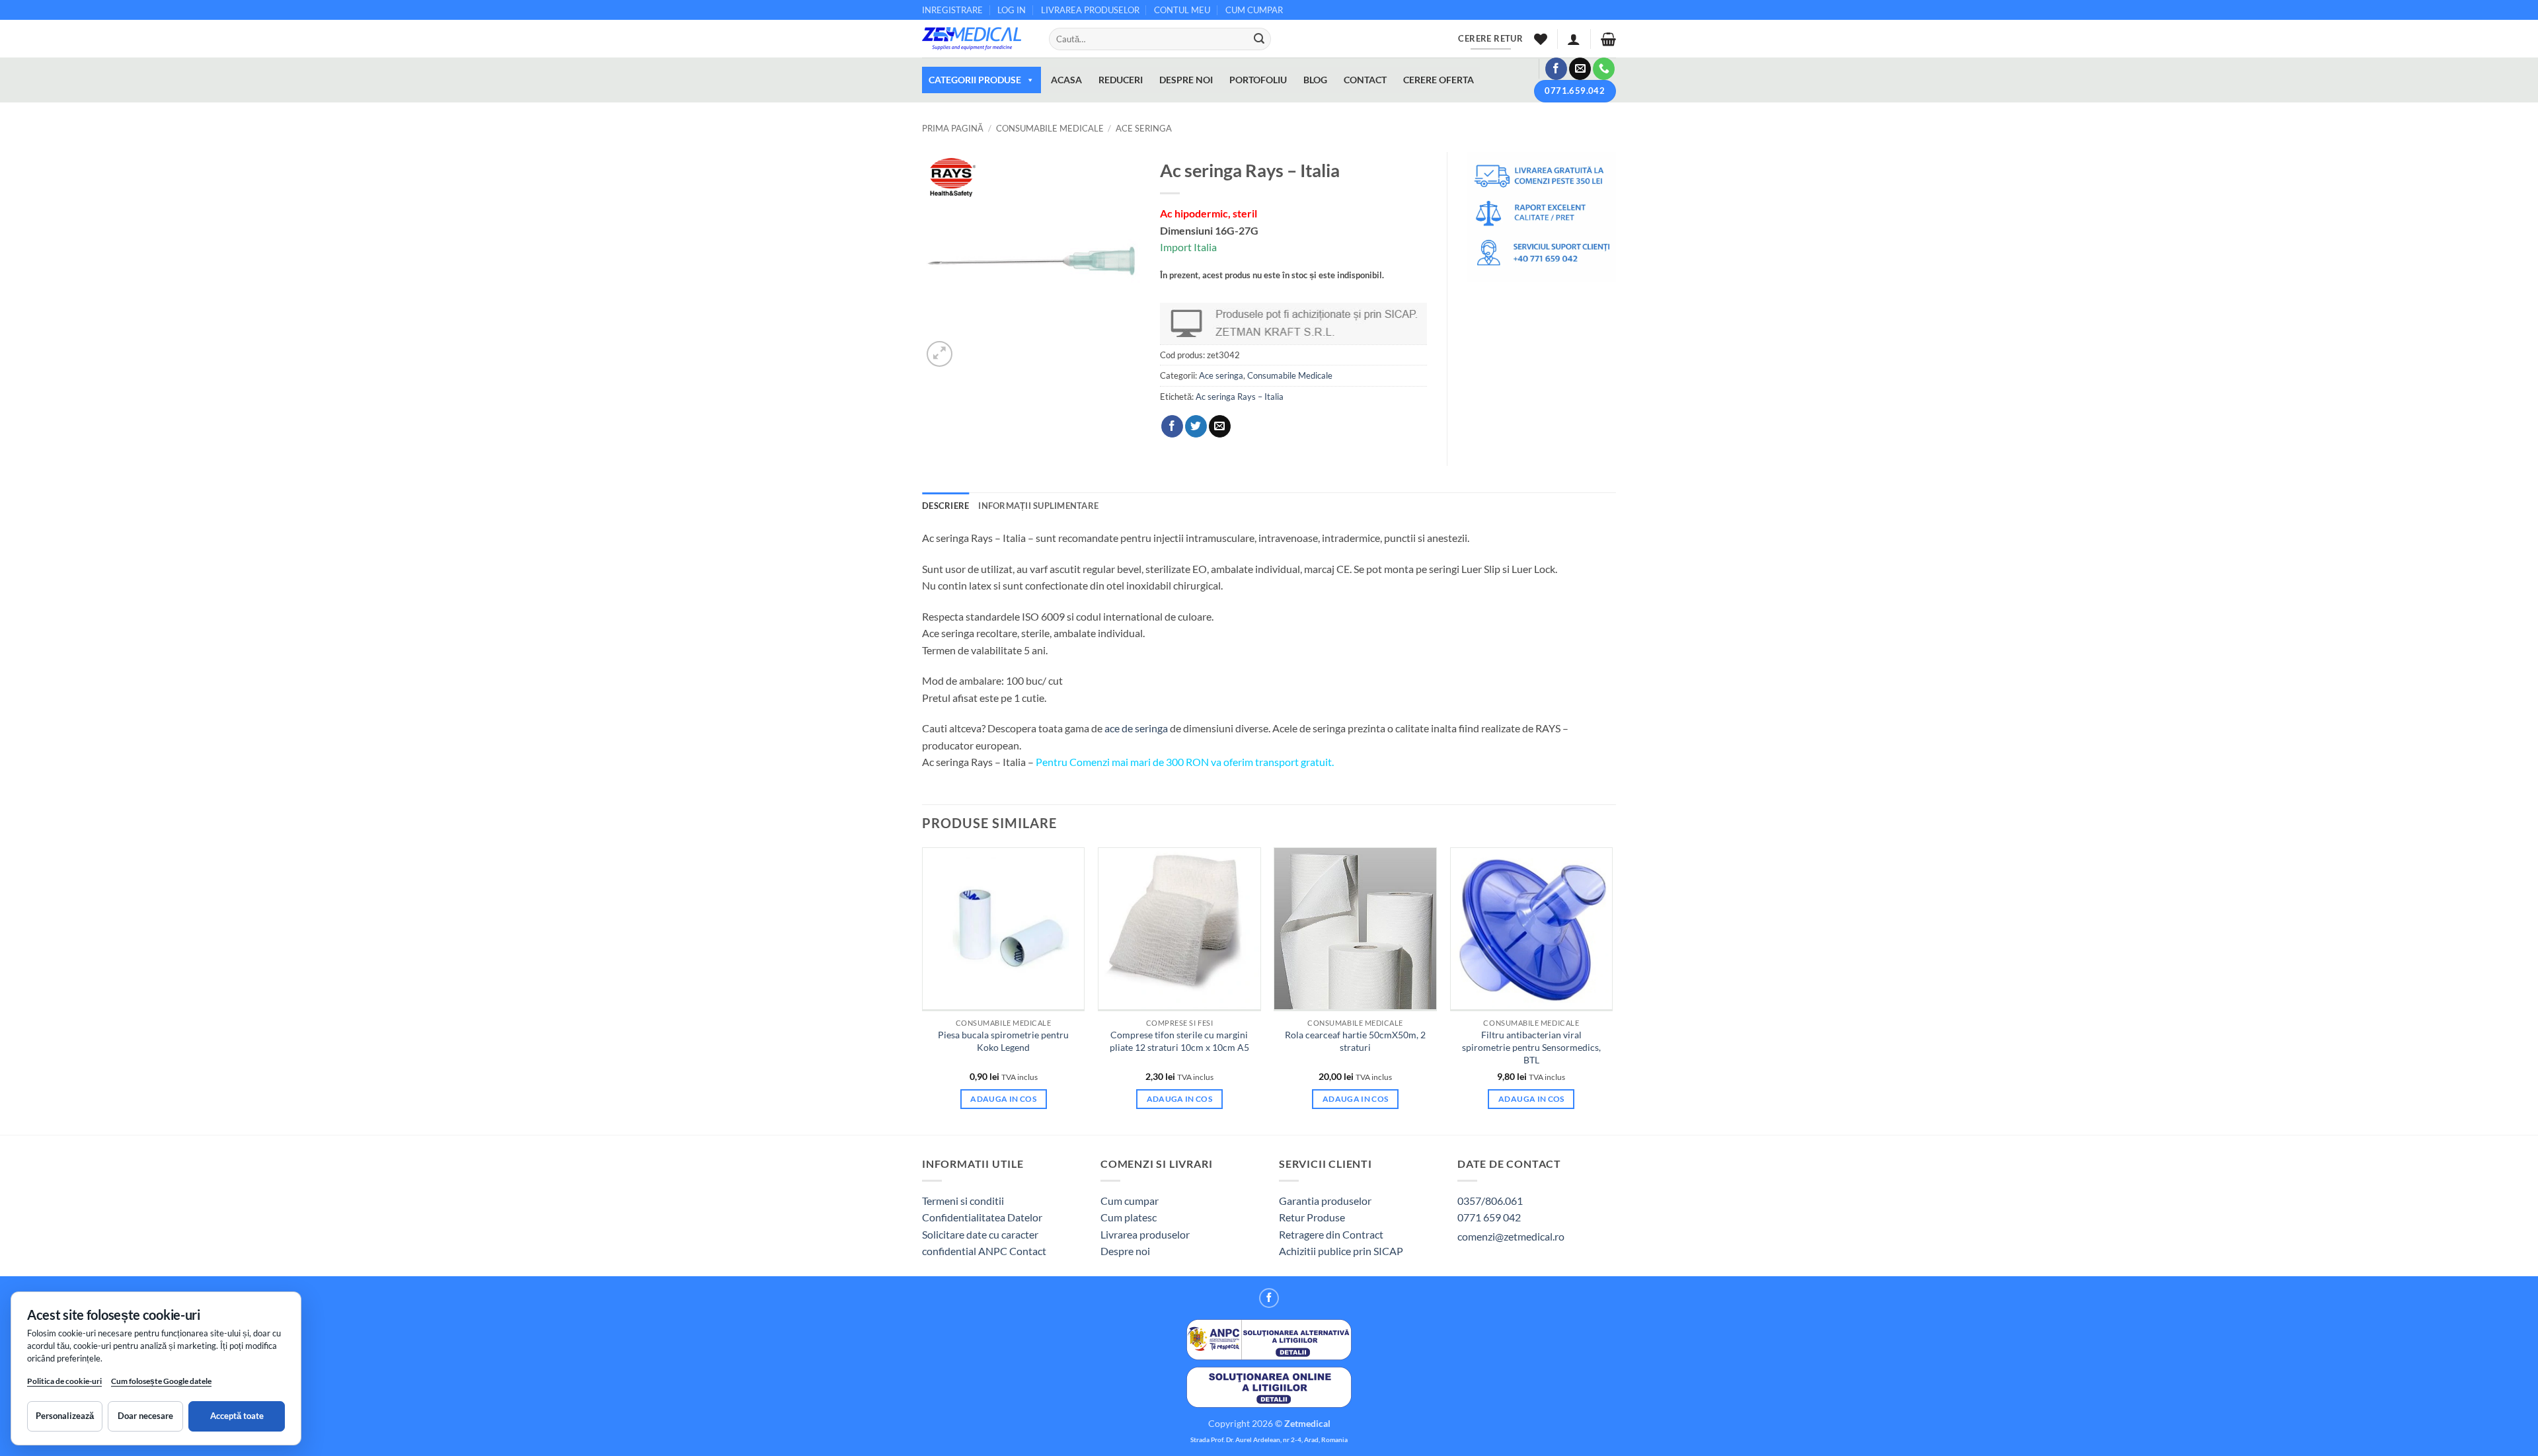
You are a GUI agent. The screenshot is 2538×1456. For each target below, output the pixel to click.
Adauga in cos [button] (1003, 1099)
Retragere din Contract (1331, 1234)
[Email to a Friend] (1220, 426)
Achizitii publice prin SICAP (1341, 1251)
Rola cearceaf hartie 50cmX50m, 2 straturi (1355, 1041)
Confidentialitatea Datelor (982, 1217)
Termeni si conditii (963, 1201)
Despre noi (1125, 1251)
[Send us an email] (1580, 69)
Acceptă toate (237, 1416)
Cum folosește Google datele (161, 1384)
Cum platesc (1129, 1217)
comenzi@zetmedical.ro (1511, 1236)
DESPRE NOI (1186, 80)
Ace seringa (1144, 128)
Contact (1028, 1251)
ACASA (1066, 80)
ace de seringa (1136, 728)
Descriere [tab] (945, 506)
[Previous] (923, 990)
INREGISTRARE (952, 10)
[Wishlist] (1541, 39)
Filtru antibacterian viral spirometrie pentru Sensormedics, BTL (1531, 1047)
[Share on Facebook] (1172, 426)
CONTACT (1365, 80)
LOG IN (1012, 10)
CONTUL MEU (1182, 10)
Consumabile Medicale (1050, 128)
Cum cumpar (1130, 1201)
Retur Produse (1312, 1217)
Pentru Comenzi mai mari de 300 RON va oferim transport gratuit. (1185, 762)
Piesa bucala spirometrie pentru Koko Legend (1003, 1041)
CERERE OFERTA (1439, 80)
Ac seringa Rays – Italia (1240, 397)
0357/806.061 (1490, 1201)
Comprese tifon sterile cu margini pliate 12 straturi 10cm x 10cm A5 (1179, 1041)
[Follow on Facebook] (1556, 69)
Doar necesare (145, 1416)
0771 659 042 (1489, 1217)
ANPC (994, 1251)
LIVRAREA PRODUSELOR (1090, 10)
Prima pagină (953, 128)
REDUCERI (1121, 80)
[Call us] (1604, 69)
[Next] (1612, 990)
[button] (1574, 39)
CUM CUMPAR (1254, 10)
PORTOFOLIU (1258, 80)
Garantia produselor (1325, 1201)
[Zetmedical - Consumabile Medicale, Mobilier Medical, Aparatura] (976, 39)
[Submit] (1259, 39)
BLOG (1315, 80)
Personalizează (65, 1416)
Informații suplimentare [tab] (1038, 506)
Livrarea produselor (1145, 1234)
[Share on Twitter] (1196, 426)
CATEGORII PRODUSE (975, 80)
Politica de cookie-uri (64, 1381)
